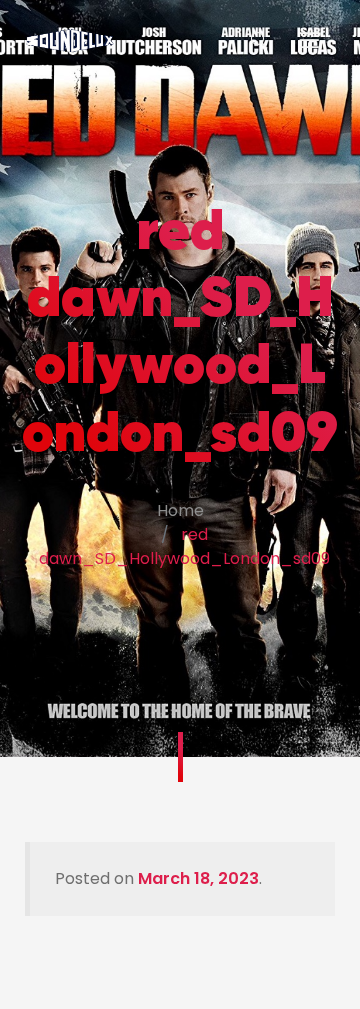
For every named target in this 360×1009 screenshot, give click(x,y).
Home (180, 510)
